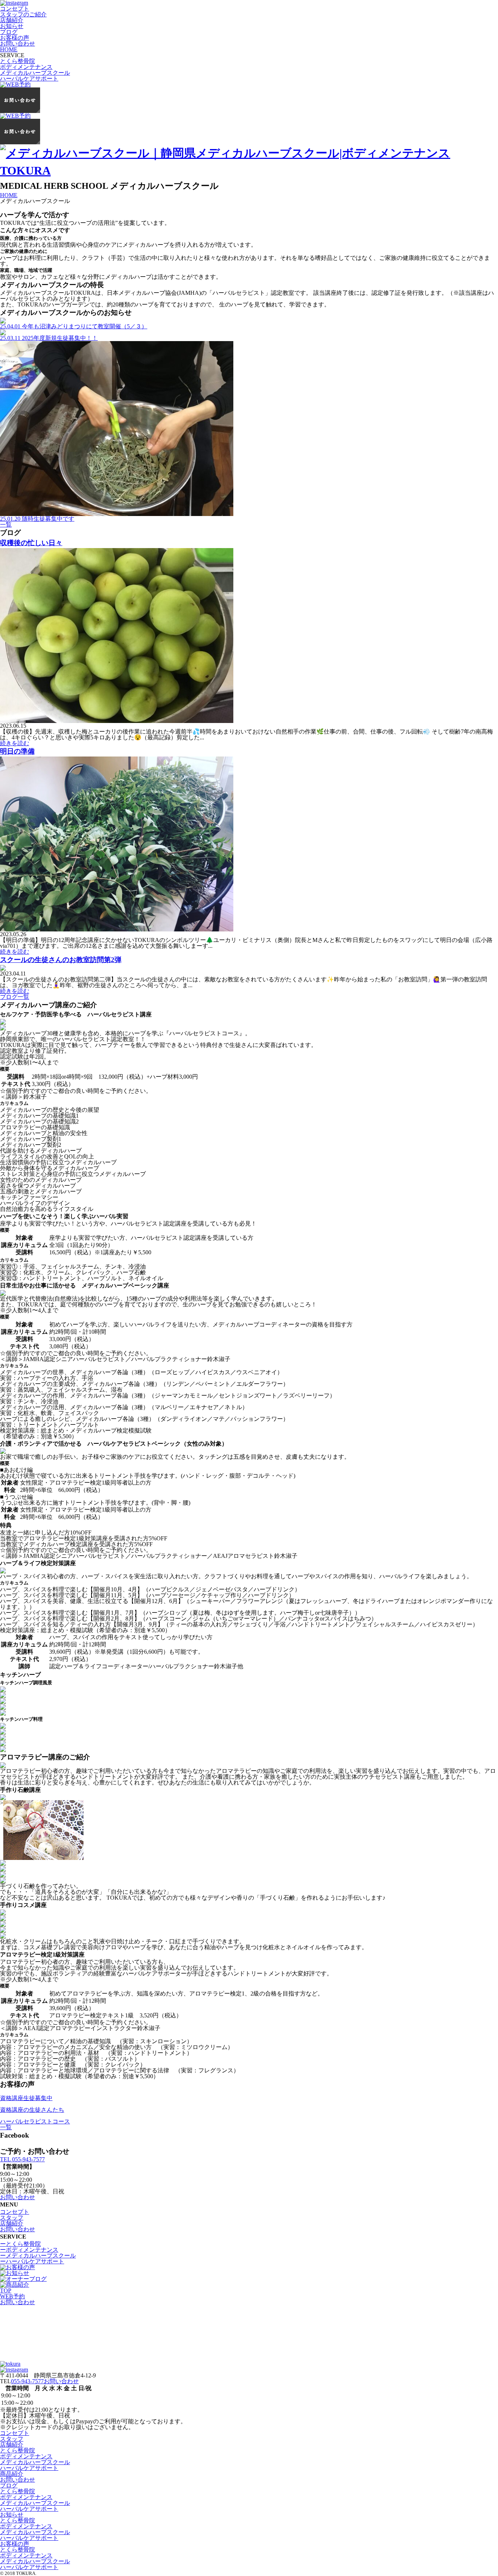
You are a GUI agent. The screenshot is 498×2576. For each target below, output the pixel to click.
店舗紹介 (12, 20)
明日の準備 (17, 751)
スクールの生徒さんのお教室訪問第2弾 (61, 960)
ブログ (9, 32)
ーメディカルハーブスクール (38, 2256)
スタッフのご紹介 (23, 14)
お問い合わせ (17, 44)
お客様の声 (15, 38)
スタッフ (12, 2218)
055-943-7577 (27, 2381)
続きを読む (15, 743)
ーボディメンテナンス (29, 2250)
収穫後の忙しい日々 (31, 543)
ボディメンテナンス (26, 67)
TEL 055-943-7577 (22, 2159)
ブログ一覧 (15, 997)
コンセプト (15, 9)
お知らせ (12, 26)
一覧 (6, 525)
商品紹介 (12, 2474)
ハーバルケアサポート (29, 79)
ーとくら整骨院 (20, 2244)
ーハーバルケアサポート (32, 2261)
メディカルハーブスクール (35, 73)
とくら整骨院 (17, 61)
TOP (6, 2290)
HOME (9, 49)
